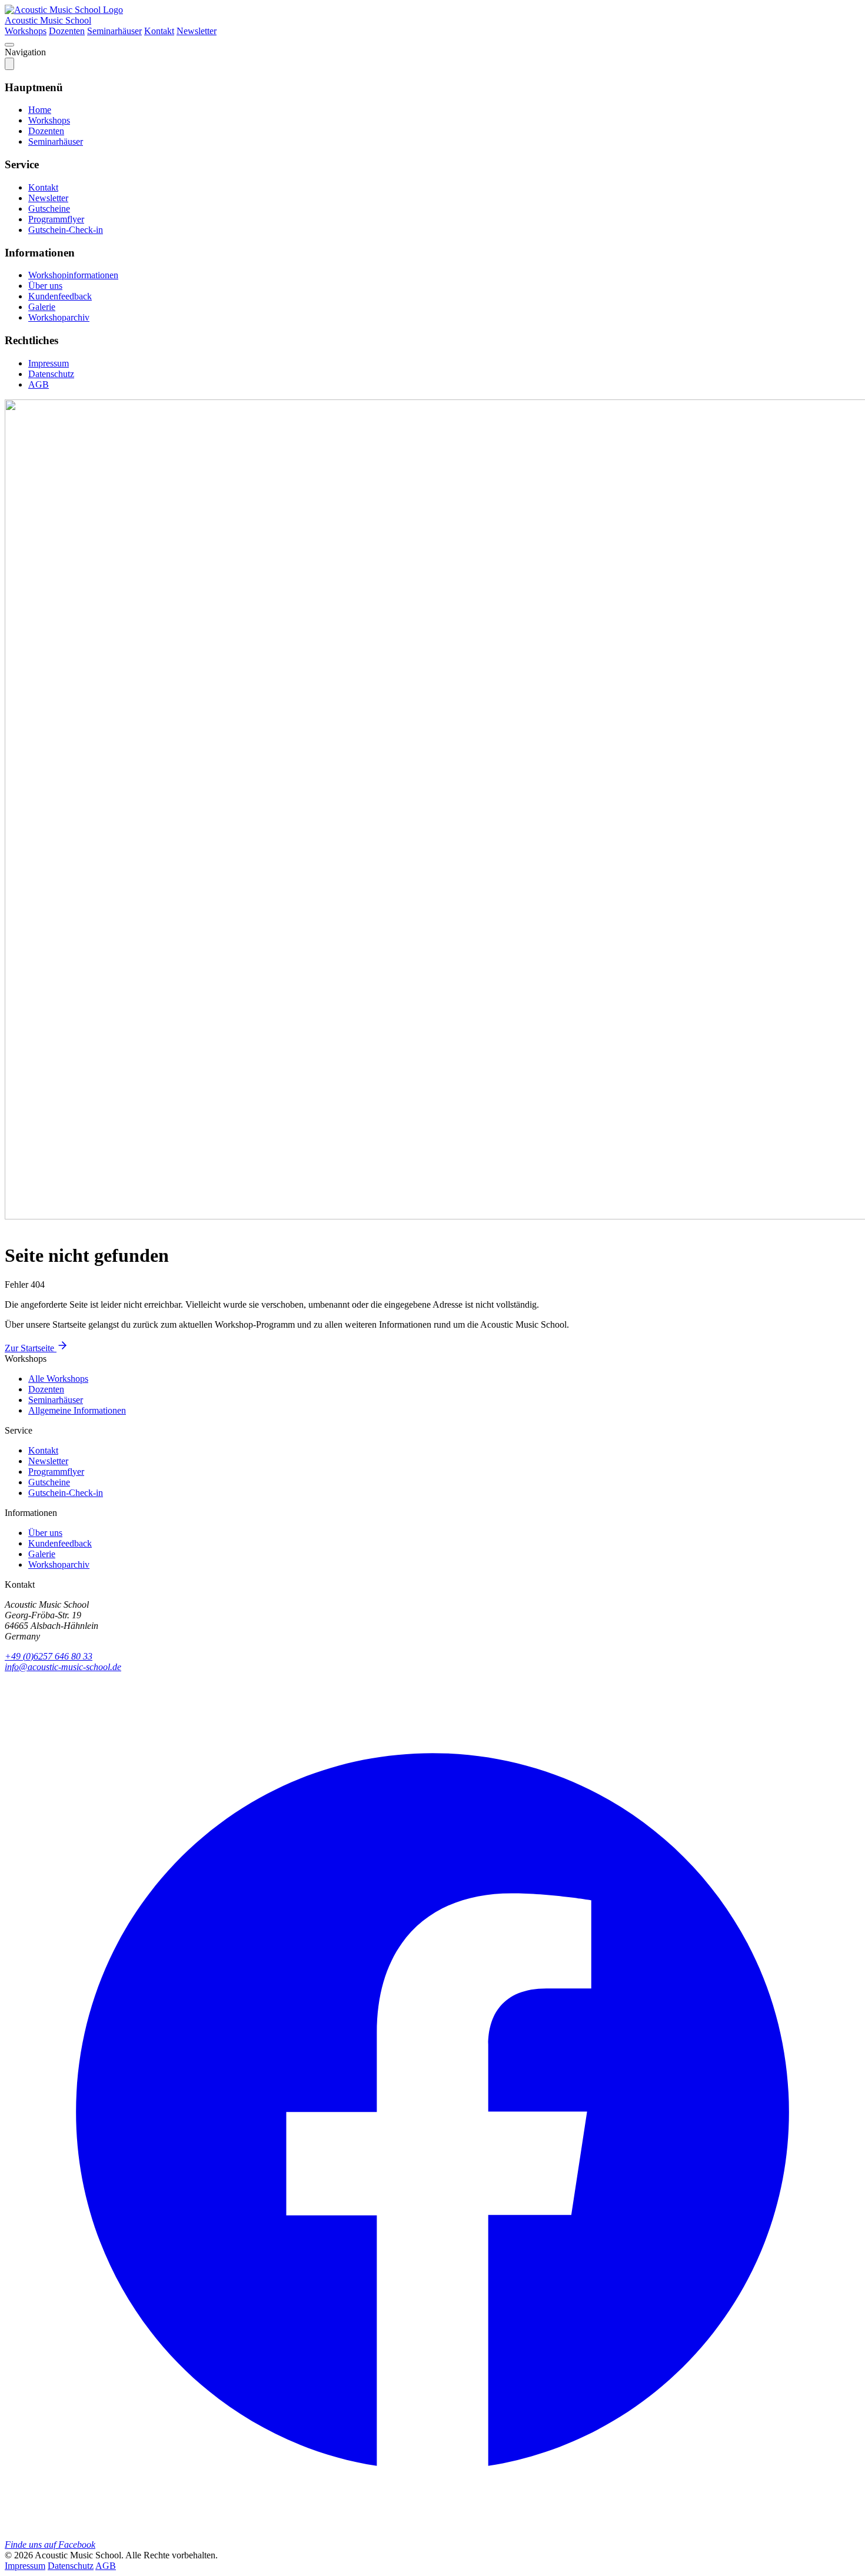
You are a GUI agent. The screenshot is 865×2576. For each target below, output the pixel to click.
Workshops (26, 31)
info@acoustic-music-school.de (63, 1667)
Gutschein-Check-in (66, 230)
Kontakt (159, 31)
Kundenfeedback (60, 296)
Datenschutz (51, 374)
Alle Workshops (58, 1379)
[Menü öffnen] (9, 45)
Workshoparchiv (59, 317)
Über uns (45, 286)
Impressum (49, 363)
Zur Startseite (31, 1348)
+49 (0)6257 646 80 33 (49, 1656)
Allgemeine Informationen (77, 1410)
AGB (39, 384)
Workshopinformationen (73, 275)
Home (40, 110)
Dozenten (67, 31)
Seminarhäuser (114, 31)
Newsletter (197, 31)
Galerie (42, 307)
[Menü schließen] (9, 64)
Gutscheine (49, 209)
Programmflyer (56, 219)
